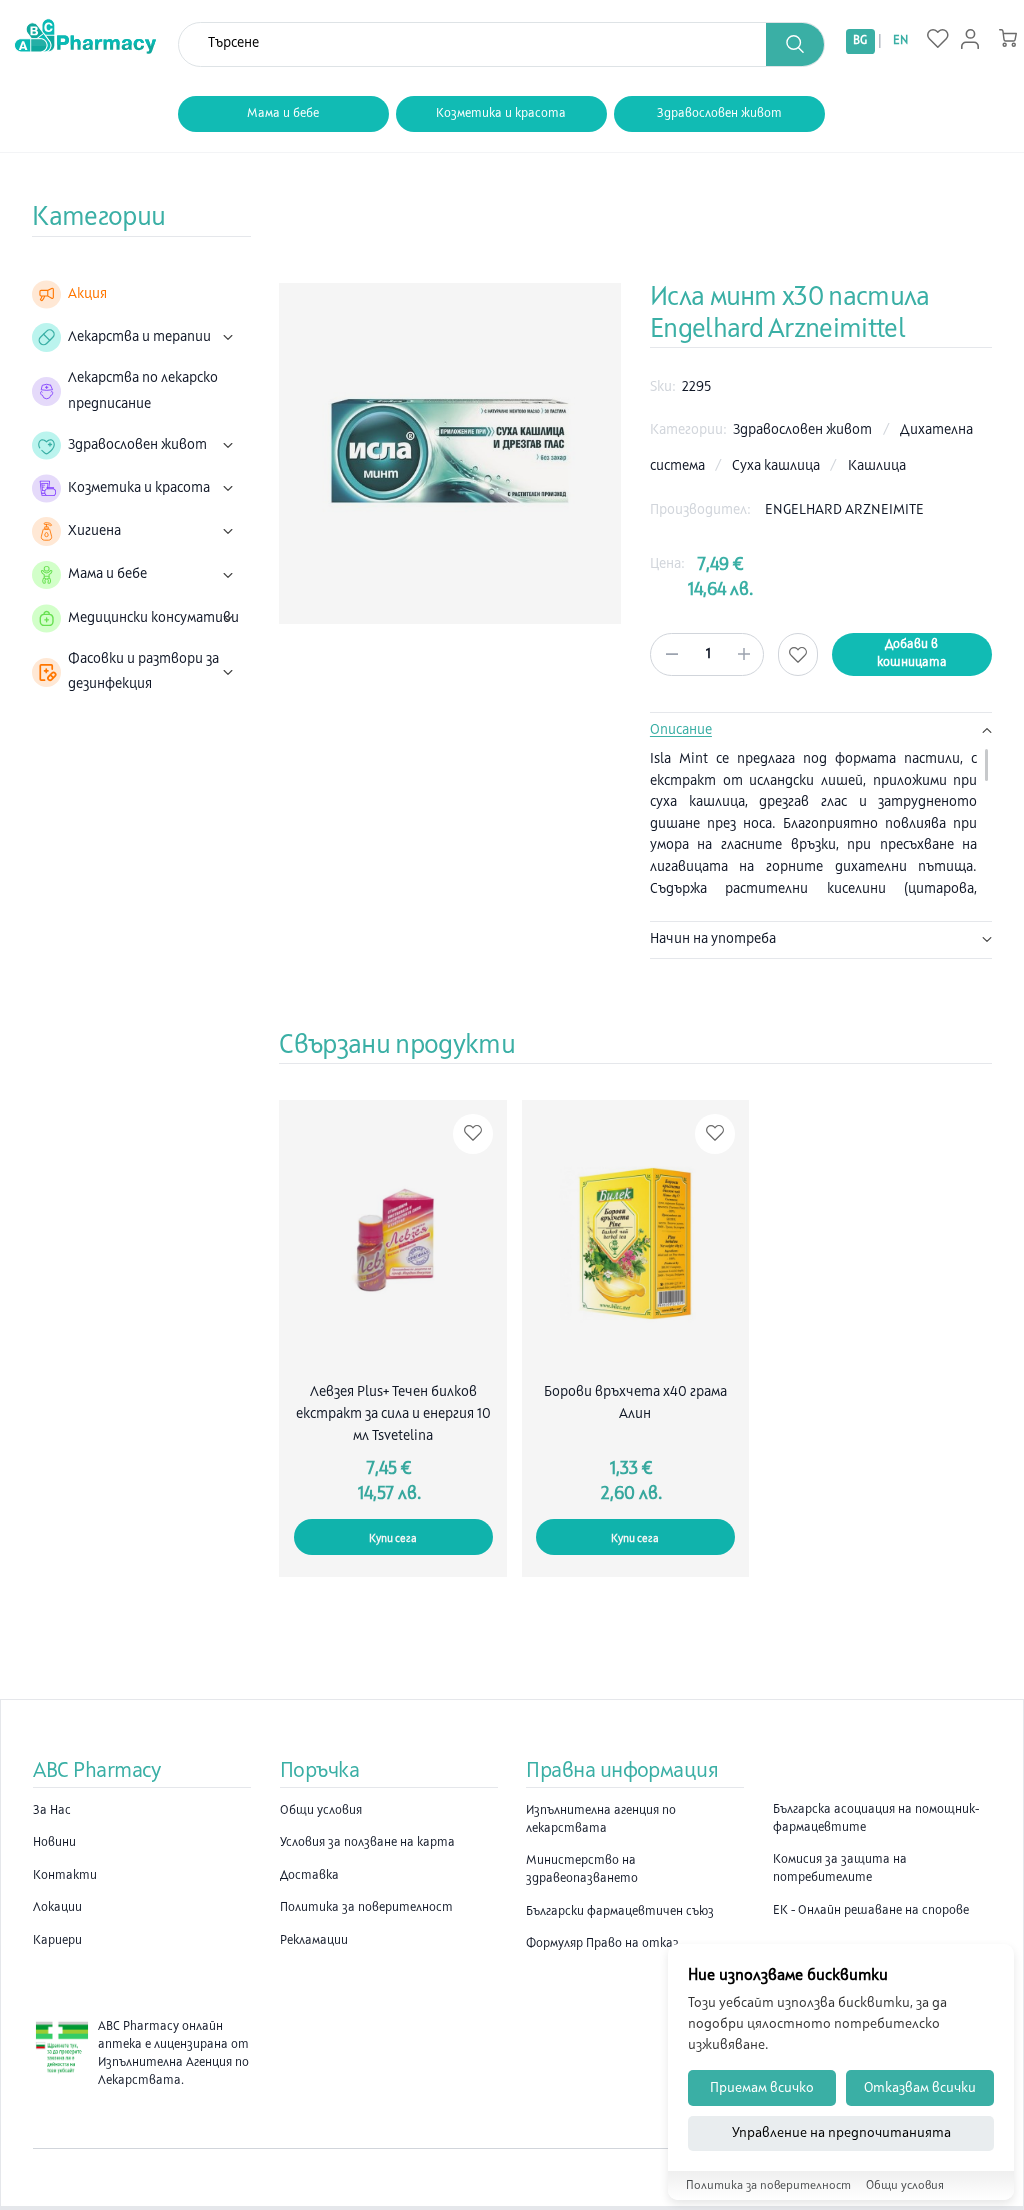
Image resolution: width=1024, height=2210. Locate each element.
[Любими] (938, 40)
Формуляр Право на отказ (602, 1944)
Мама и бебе (283, 114)
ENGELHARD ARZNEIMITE (844, 510)
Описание (681, 730)
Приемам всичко (762, 2088)
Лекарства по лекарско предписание (143, 391)
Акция (87, 294)
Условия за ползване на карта (367, 1843)
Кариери (57, 1941)
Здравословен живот (719, 114)
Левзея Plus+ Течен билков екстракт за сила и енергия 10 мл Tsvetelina (393, 1414)
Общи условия (321, 1811)
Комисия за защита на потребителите (840, 1869)
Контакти (65, 1876)
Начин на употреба (713, 939)
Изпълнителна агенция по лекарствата (601, 1820)
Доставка (309, 1876)
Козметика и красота (501, 114)
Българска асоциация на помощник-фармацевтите (876, 1819)
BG (860, 41)
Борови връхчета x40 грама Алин (635, 1403)
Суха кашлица (777, 466)
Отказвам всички (920, 2088)
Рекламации (314, 1941)
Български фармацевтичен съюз (620, 1912)
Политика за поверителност (366, 1908)
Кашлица (877, 466)
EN (900, 41)
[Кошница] (1008, 38)
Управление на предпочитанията (841, 2133)
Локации (57, 1908)
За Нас (52, 1811)
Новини (54, 1843)
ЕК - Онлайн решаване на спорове (871, 1911)
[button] (795, 44)
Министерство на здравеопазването (582, 1870)
